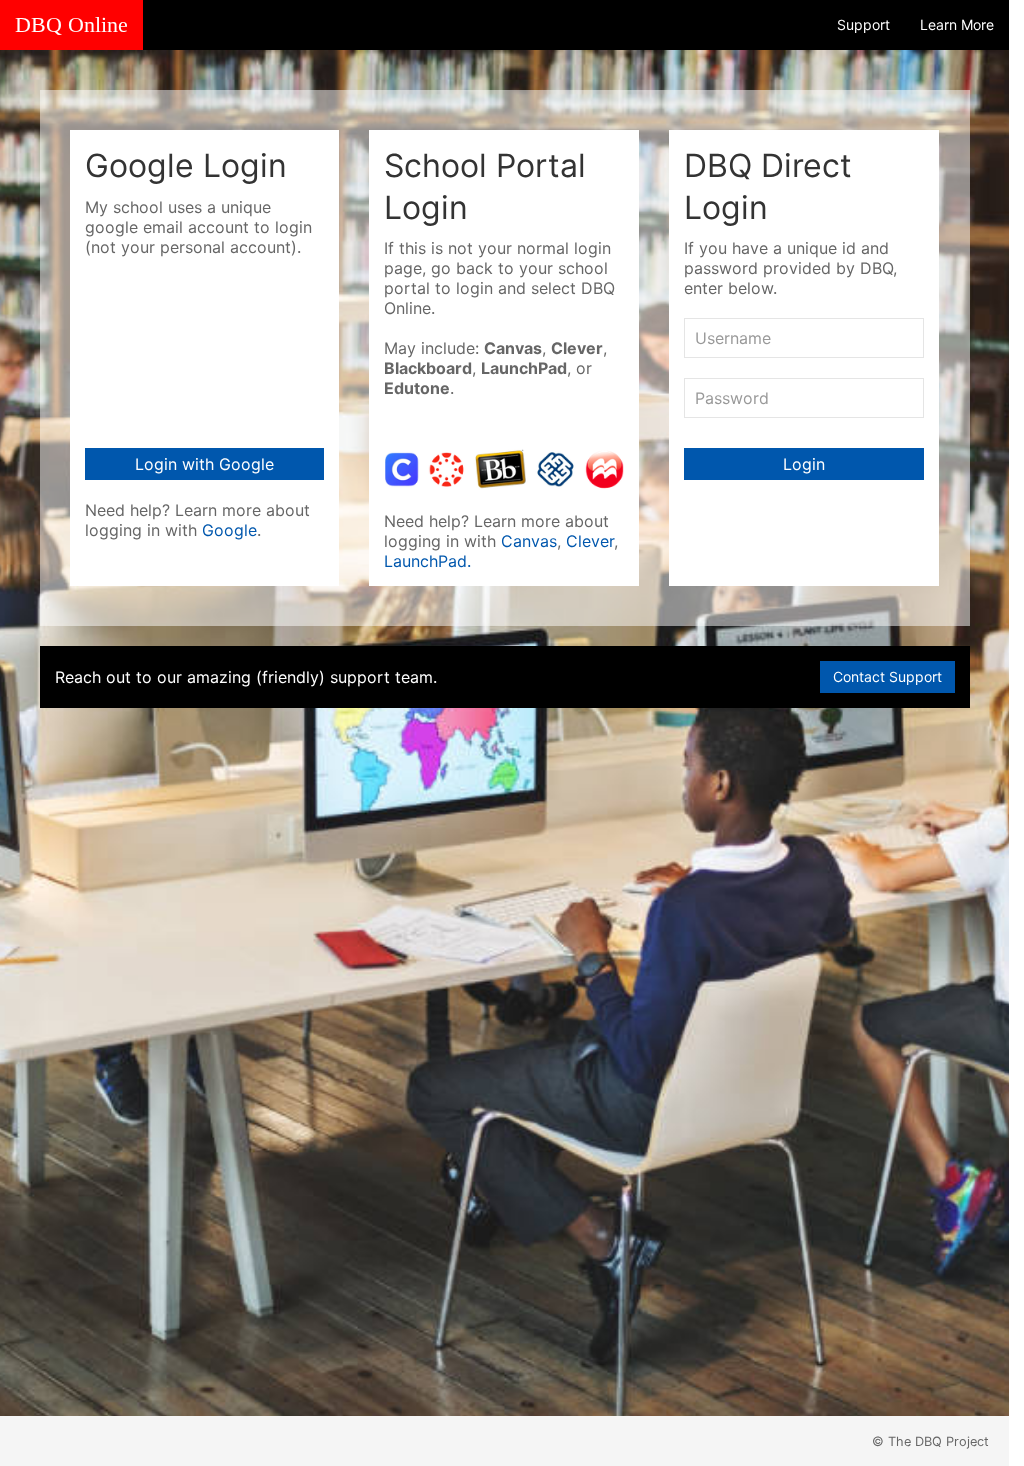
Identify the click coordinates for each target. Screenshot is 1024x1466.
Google (229, 530)
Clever (590, 541)
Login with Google (204, 464)
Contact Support (887, 676)
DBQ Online (71, 25)
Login (804, 464)
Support (863, 24)
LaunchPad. (427, 561)
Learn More (957, 24)
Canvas (529, 541)
